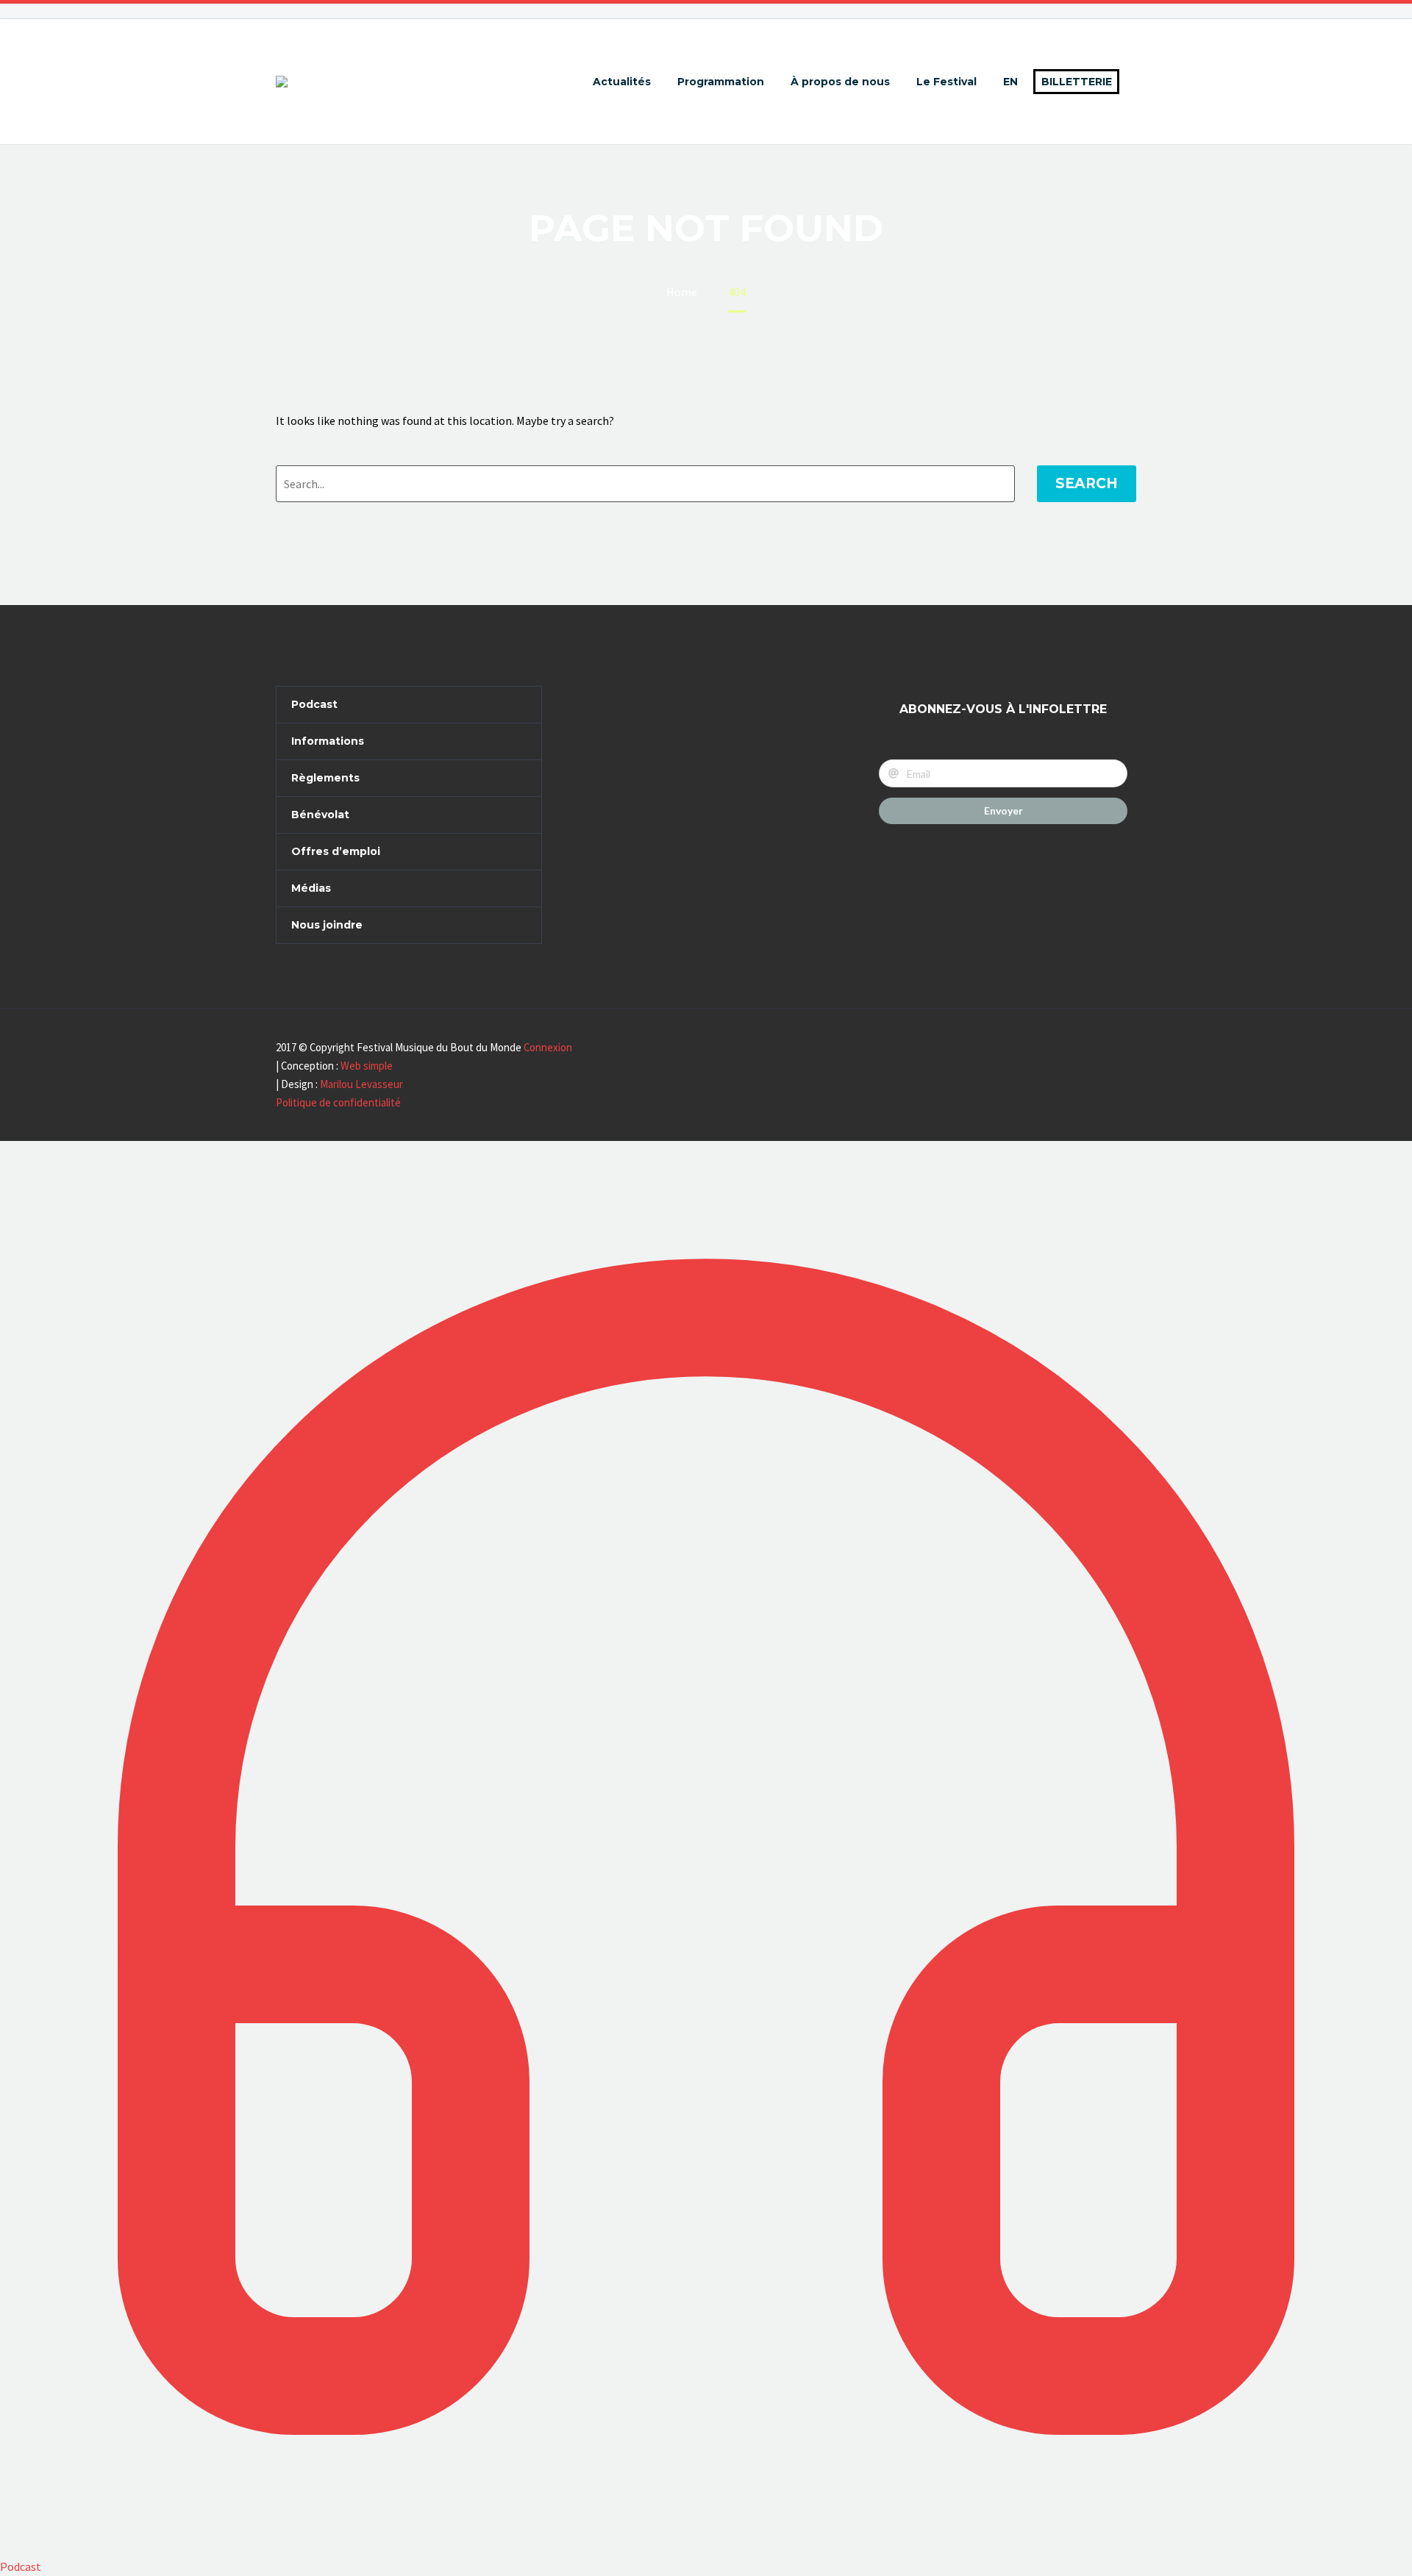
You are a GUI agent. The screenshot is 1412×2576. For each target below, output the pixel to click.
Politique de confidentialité (338, 1102)
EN (1010, 82)
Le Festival (946, 82)
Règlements (325, 778)
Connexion (548, 1047)
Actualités (622, 82)
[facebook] (582, 700)
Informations (328, 741)
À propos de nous (840, 82)
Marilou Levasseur (361, 1084)
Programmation (721, 82)
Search (1087, 483)
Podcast (314, 704)
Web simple (367, 1066)
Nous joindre (327, 925)
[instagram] (609, 700)
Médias (311, 888)
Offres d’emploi (336, 851)
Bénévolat (320, 815)
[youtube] (636, 700)
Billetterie (1077, 82)
